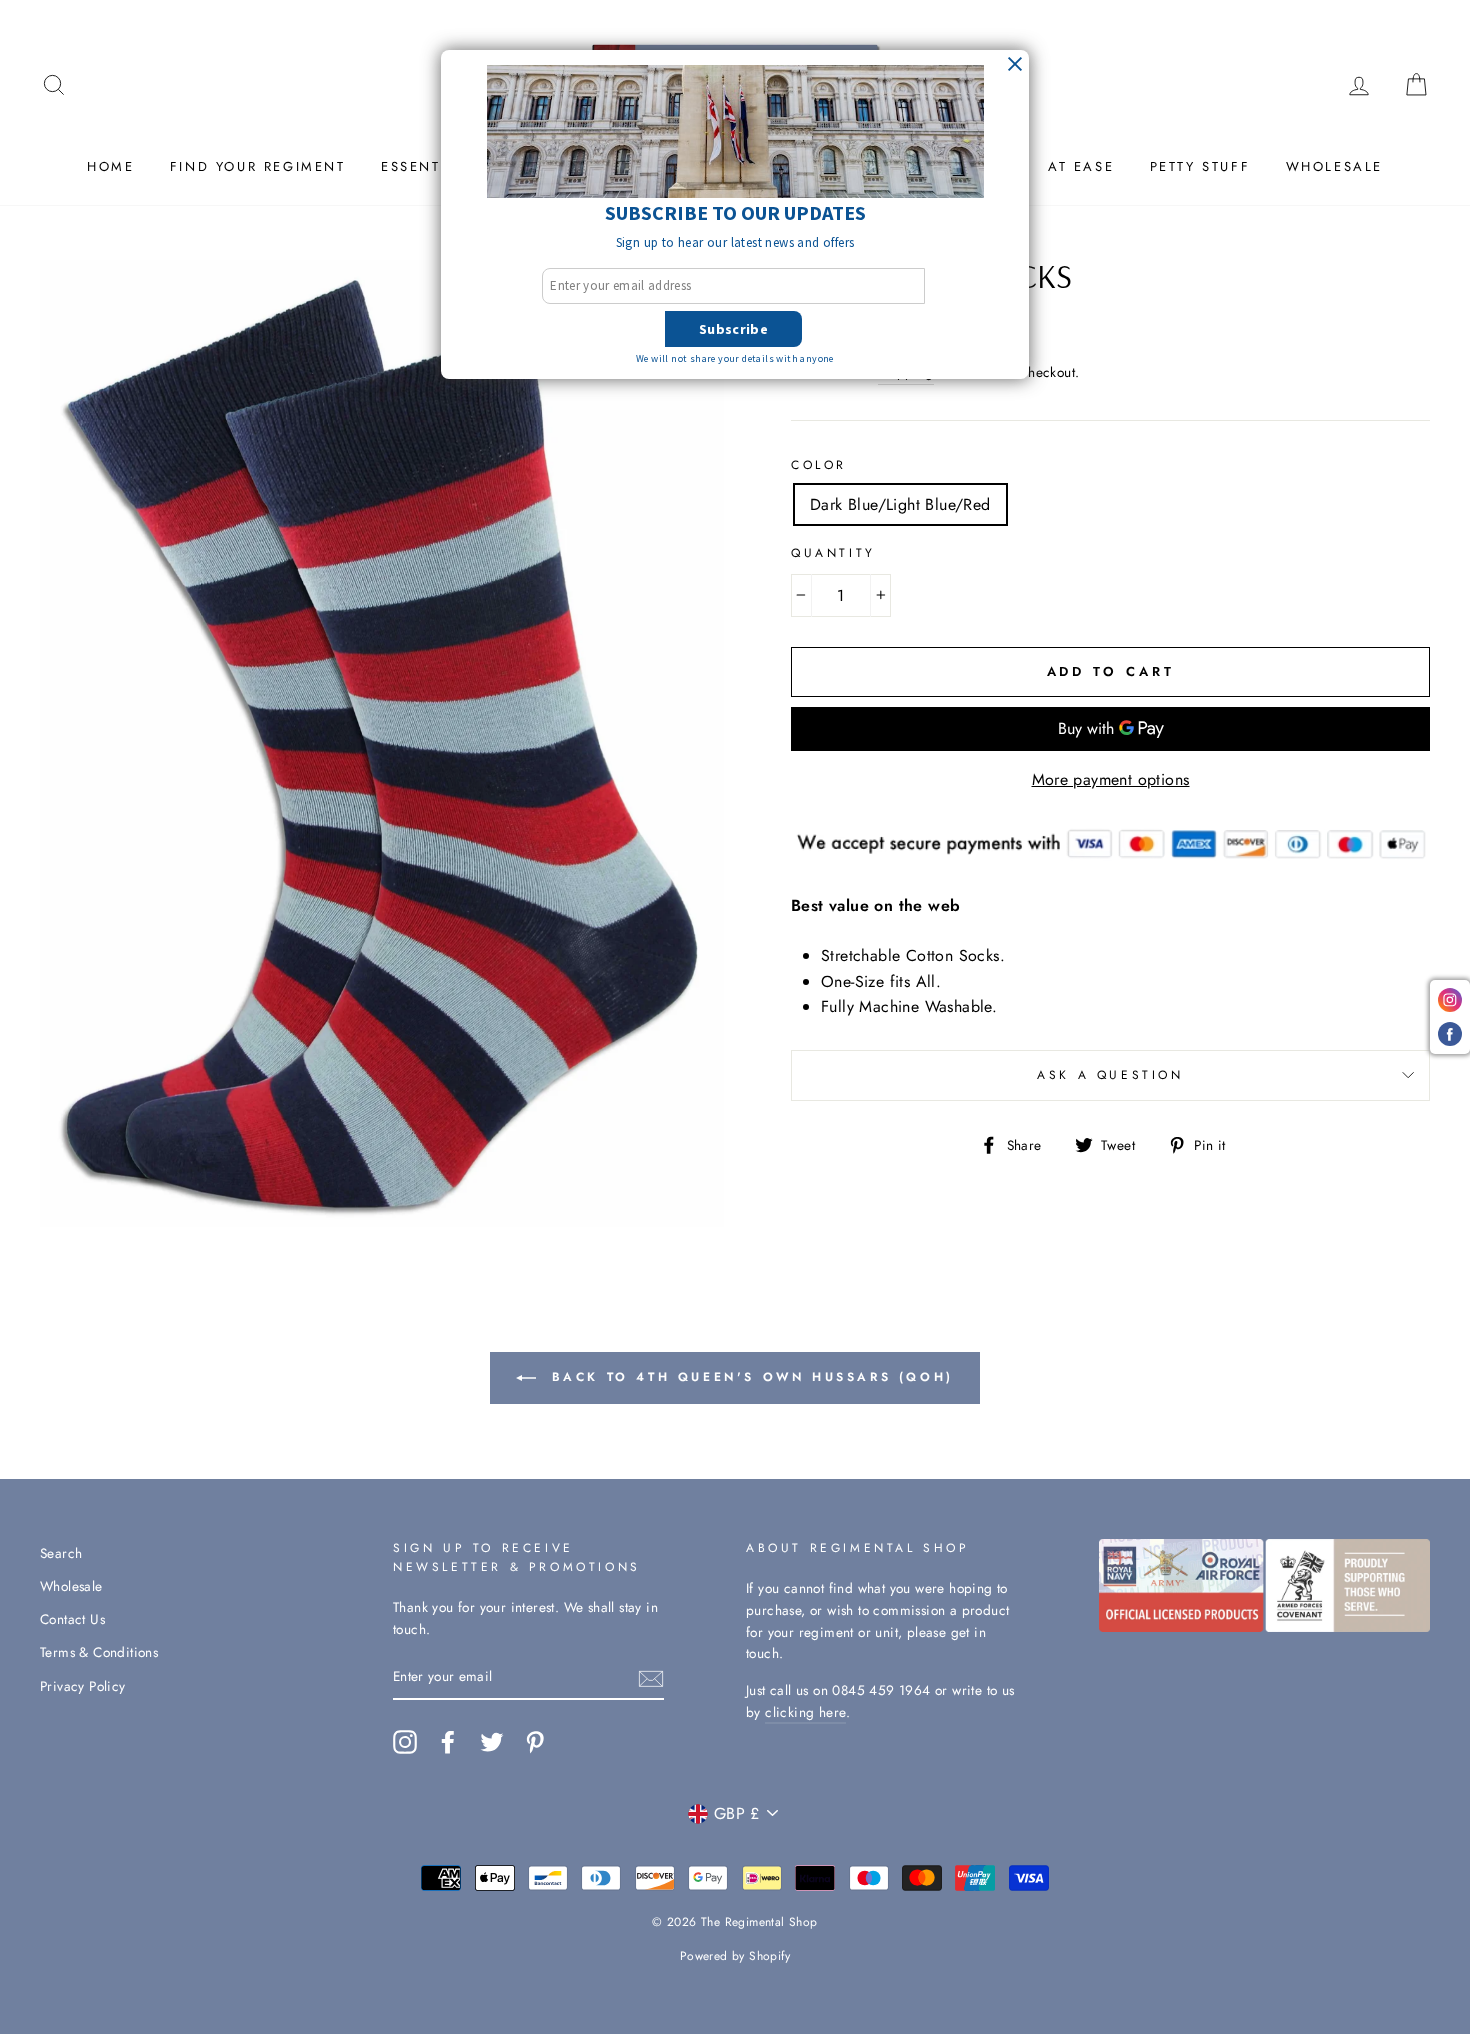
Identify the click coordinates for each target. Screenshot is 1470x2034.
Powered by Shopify (735, 1956)
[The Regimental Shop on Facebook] (448, 1742)
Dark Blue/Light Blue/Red (900, 504)
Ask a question (1110, 1075)
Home (110, 166)
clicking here (805, 1712)
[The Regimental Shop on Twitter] (492, 1742)
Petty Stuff (1200, 166)
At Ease (1081, 166)
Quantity (833, 553)
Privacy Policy (83, 1686)
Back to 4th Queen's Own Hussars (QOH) (749, 1377)
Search (61, 1553)
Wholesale (1334, 166)
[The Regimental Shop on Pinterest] (535, 1742)
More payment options (1111, 779)
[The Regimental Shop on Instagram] (405, 1742)
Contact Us (72, 1619)
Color (819, 465)
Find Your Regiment (258, 166)
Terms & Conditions (99, 1652)
